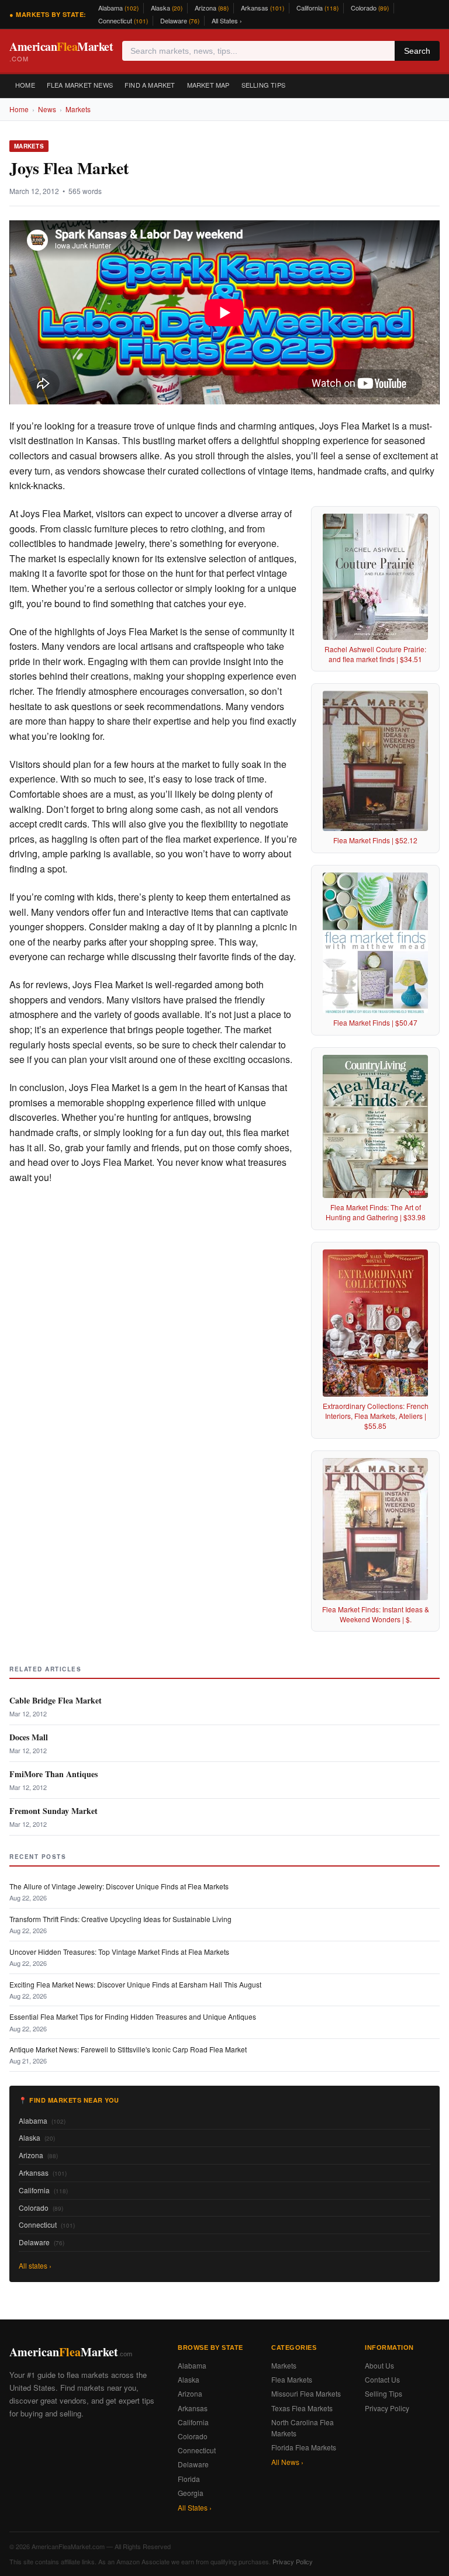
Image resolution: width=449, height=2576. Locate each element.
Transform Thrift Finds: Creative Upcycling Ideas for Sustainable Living (120, 1919)
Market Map (208, 85)
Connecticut (123, 20)
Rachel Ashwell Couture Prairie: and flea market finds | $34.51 (375, 654)
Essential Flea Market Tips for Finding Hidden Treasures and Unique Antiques (133, 2016)
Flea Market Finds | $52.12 (375, 840)
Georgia (191, 2493)
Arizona (212, 8)
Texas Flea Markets (302, 2408)
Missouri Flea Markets (306, 2393)
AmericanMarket (61, 51)
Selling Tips (263, 85)
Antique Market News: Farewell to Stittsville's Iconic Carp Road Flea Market (128, 2049)
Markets (78, 109)
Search (417, 51)
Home (25, 85)
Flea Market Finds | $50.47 (375, 1022)
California (317, 8)
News (47, 109)
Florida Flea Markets (304, 2447)
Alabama (118, 8)
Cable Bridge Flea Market (56, 1700)
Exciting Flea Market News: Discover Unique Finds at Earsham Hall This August (135, 1984)
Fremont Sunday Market (53, 1811)
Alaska (167, 8)
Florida (189, 2479)
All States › (227, 20)
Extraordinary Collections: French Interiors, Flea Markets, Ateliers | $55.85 (376, 1416)
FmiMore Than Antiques (53, 1774)
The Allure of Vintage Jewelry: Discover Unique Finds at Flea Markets (119, 1886)
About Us (379, 2365)
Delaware (180, 20)
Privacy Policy (387, 2408)
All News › (287, 2462)
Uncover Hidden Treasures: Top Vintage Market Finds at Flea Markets (119, 1952)
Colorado (370, 8)
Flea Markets (292, 2379)
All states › (35, 2265)
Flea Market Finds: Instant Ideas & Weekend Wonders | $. (376, 1614)
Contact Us (382, 2379)
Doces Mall (29, 1737)
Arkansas (263, 8)
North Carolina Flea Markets (303, 2428)
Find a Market (150, 85)
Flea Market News (80, 85)
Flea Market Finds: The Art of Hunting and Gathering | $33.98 (376, 1212)
